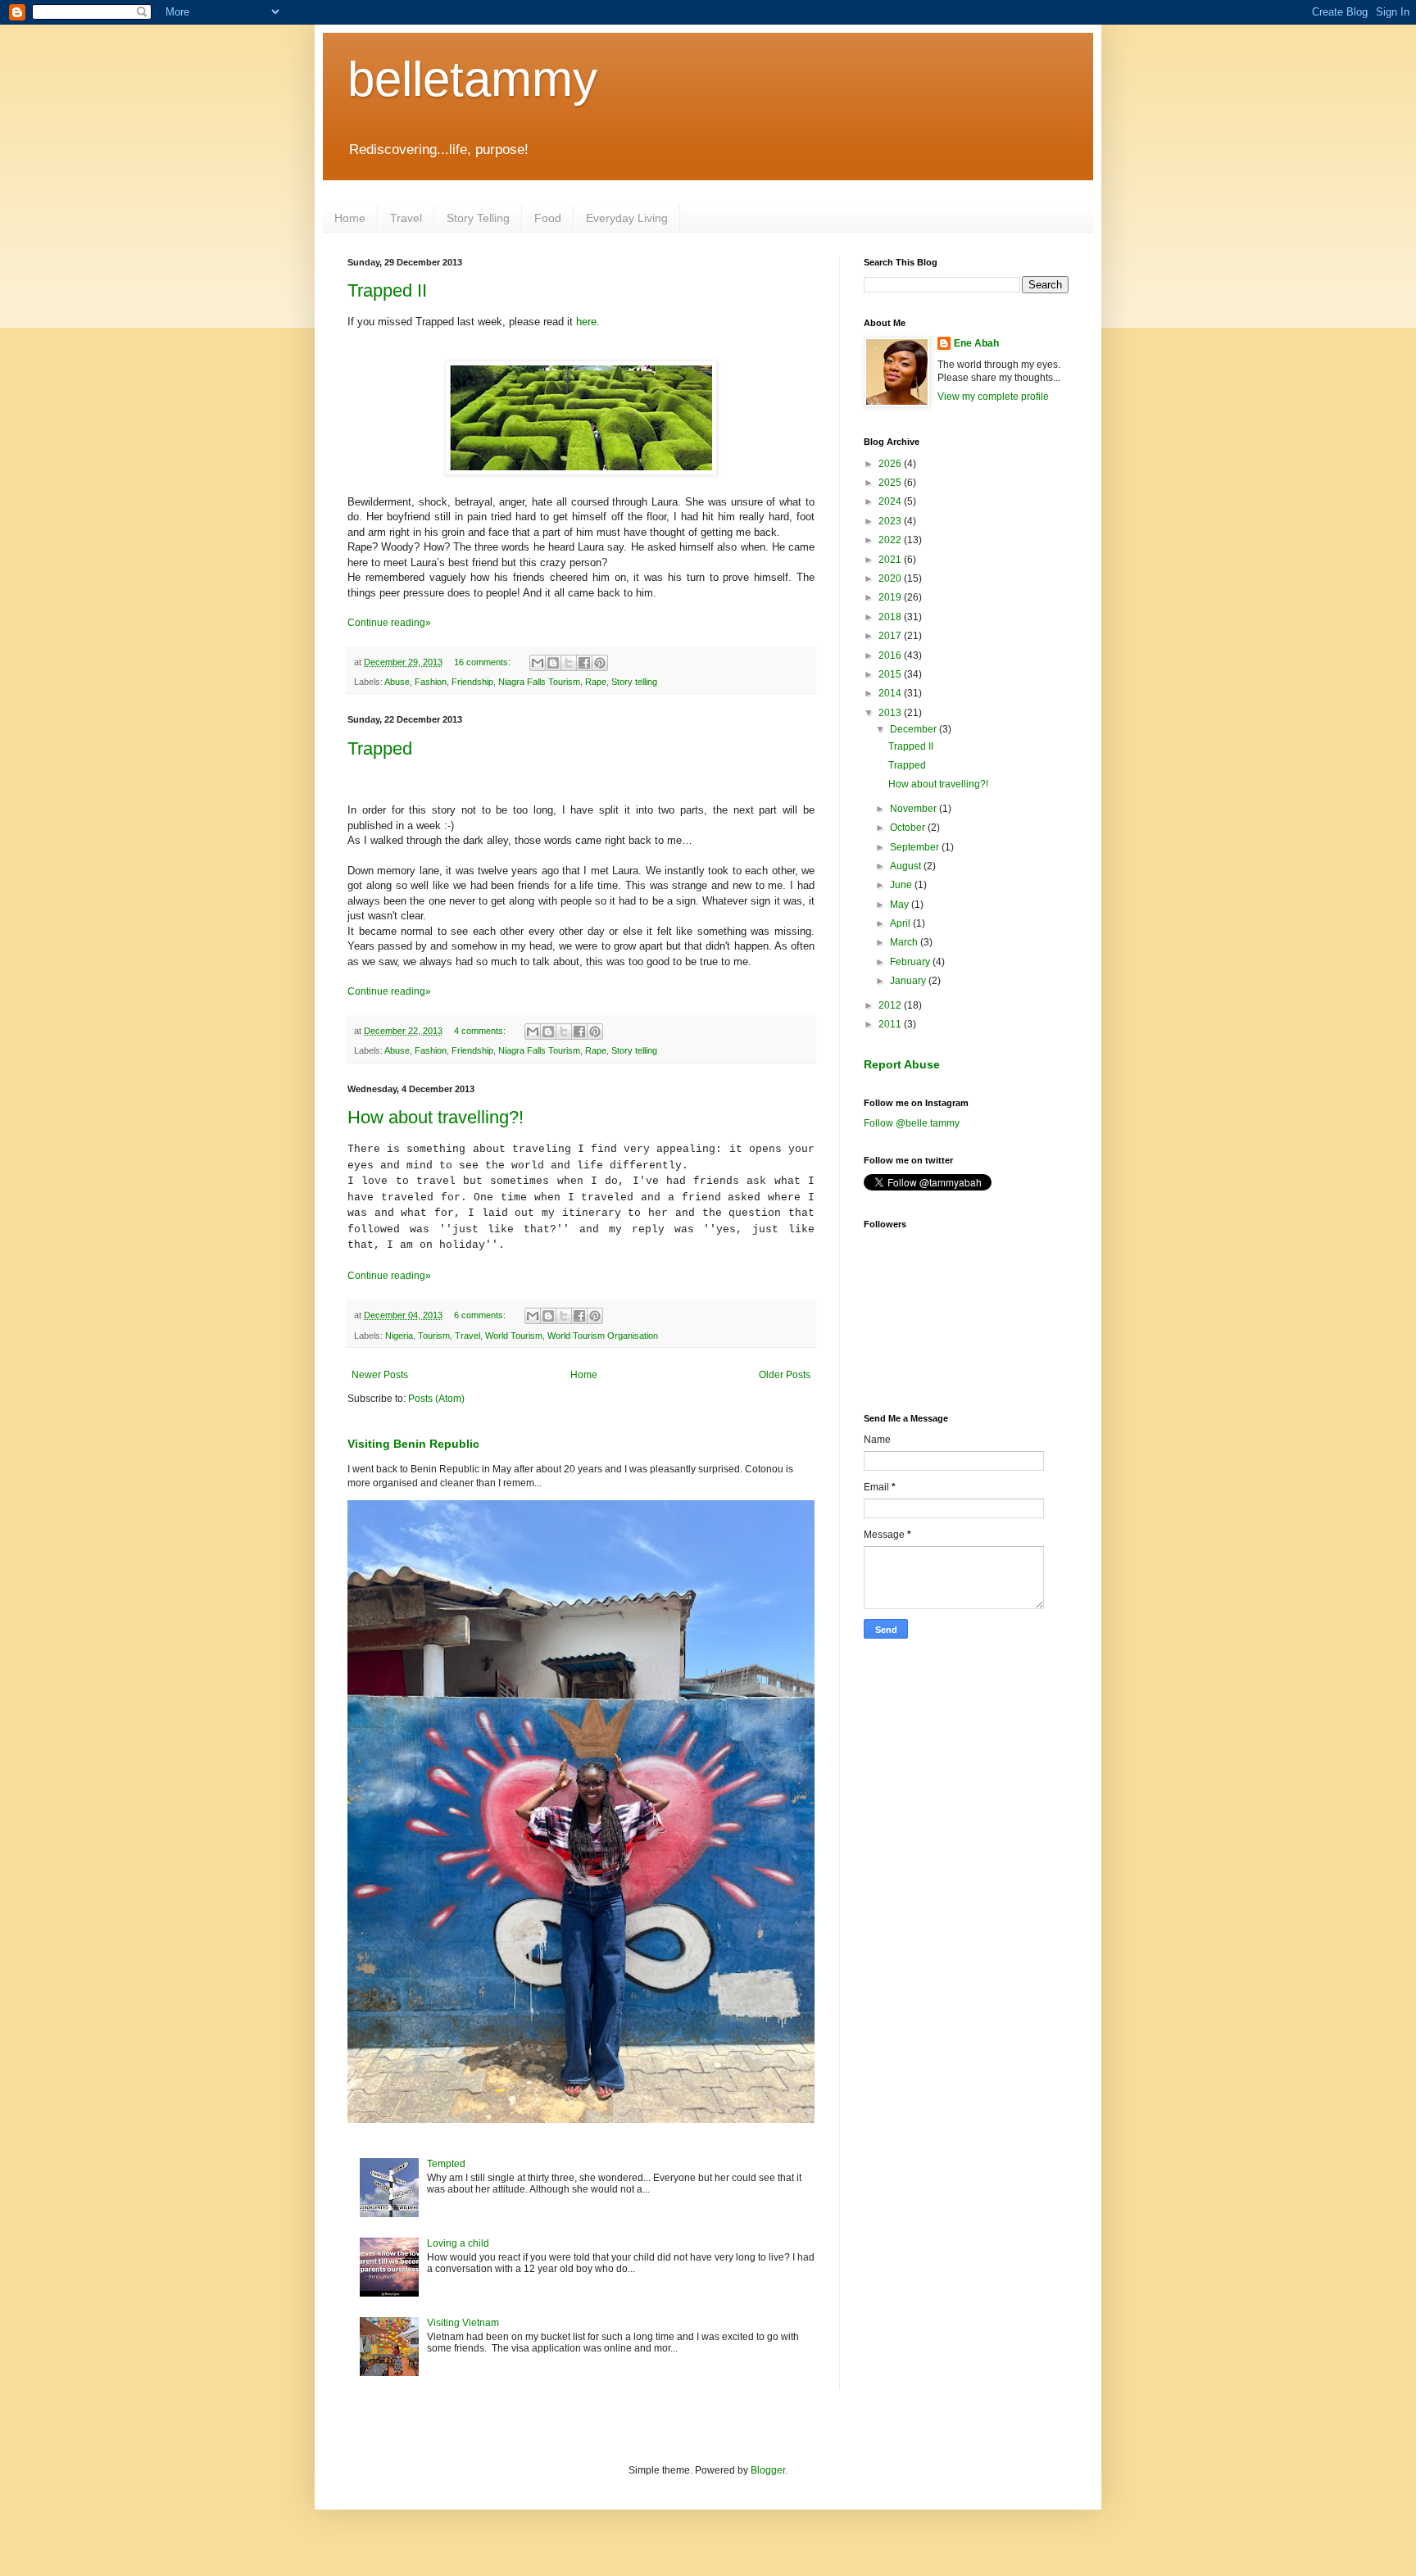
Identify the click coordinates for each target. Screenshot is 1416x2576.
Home (350, 218)
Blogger (768, 2470)
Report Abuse (902, 1064)
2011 (891, 1024)
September (916, 847)
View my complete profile (993, 397)
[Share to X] (569, 663)
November (914, 809)
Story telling (634, 682)
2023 (891, 521)
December (914, 729)
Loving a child (458, 2243)
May (901, 905)
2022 (891, 540)
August (907, 866)
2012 (891, 1005)
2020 (891, 578)
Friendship (472, 682)
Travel (406, 218)
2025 (891, 483)
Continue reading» (389, 623)
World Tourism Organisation (603, 1336)
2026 (891, 464)
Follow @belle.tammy (912, 1123)
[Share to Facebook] (584, 663)
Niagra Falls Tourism (539, 682)
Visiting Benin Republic (413, 1444)
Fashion (431, 682)
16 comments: (483, 662)
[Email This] (538, 663)
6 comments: (481, 1315)
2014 (891, 693)
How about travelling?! (436, 1117)
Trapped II (387, 290)
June (902, 885)
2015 (891, 674)
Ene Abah (976, 343)
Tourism (434, 1336)
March (905, 942)
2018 (891, 617)
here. (588, 322)
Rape (596, 682)
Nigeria (399, 1336)
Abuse (397, 682)
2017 (891, 636)
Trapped (380, 748)
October (909, 828)
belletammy (472, 79)
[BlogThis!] (553, 663)
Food (548, 218)
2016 (891, 655)
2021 (891, 560)
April (901, 923)
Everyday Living (627, 218)
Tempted (446, 2164)
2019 (891, 597)
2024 (891, 501)
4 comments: (481, 1031)
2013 (891, 713)
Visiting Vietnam (463, 2323)
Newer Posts (380, 1375)
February (911, 962)
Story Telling (478, 218)
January (909, 981)
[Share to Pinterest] (600, 663)
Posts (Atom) (436, 1399)
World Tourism (514, 1336)
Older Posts (785, 1375)
